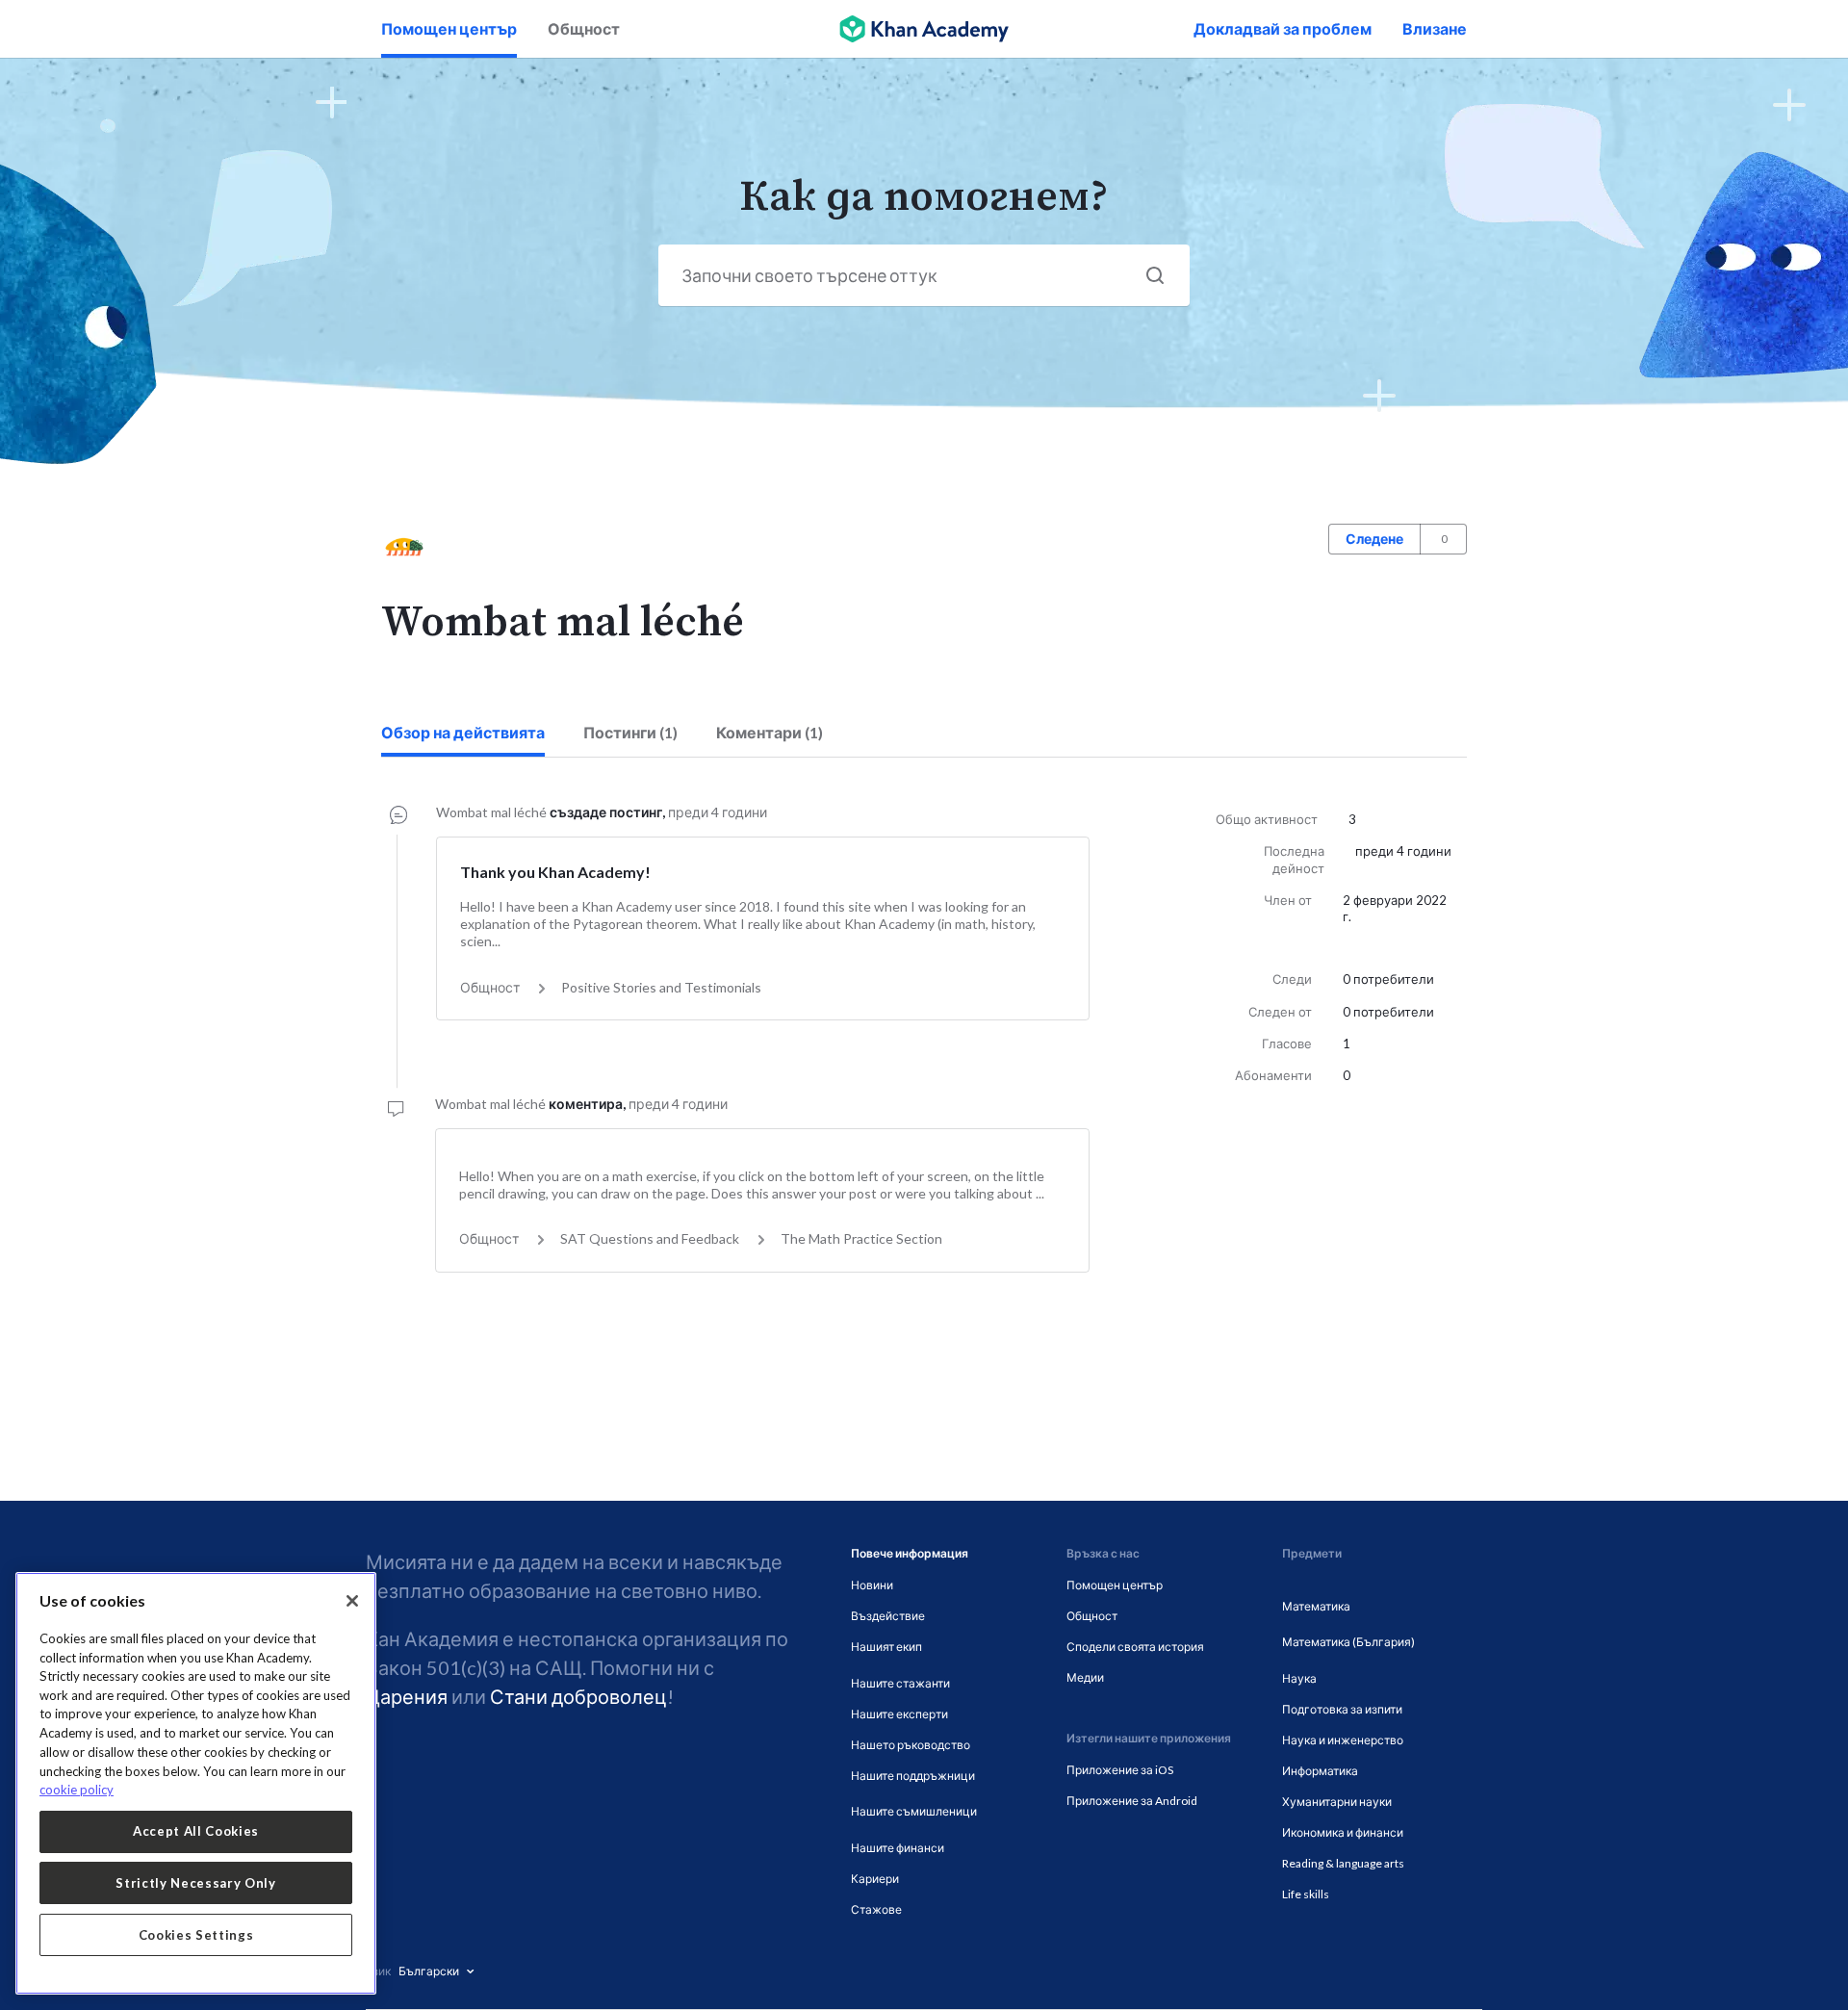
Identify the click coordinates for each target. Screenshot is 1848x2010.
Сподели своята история (1135, 1647)
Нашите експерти (899, 1714)
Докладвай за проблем (1283, 28)
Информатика (1320, 1771)
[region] (196, 1783)
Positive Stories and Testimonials (661, 987)
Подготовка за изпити (1342, 1709)
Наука (1299, 1678)
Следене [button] (1374, 539)
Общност (584, 28)
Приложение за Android (1132, 1801)
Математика (1316, 1606)
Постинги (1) (630, 732)
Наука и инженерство (1343, 1740)
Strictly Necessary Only (195, 1883)
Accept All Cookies (196, 1831)
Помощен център (449, 28)
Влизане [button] (1435, 28)
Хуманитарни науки (1337, 1802)
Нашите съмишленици (914, 1811)
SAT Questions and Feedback (650, 1238)
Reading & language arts (1343, 1863)
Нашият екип (886, 1647)
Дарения (407, 1696)
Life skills (1306, 1894)
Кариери (875, 1879)
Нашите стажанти (900, 1683)
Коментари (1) (770, 732)
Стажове (876, 1909)
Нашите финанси (898, 1848)
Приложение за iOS (1120, 1770)
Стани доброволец (578, 1696)
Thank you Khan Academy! (555, 872)
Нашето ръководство (911, 1745)
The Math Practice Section (861, 1238)
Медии (1085, 1677)
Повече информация (910, 1553)
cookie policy (77, 1790)
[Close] (352, 1601)
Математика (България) (1348, 1642)
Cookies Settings (196, 1935)
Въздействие (888, 1616)
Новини (872, 1585)
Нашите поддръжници (913, 1776)
